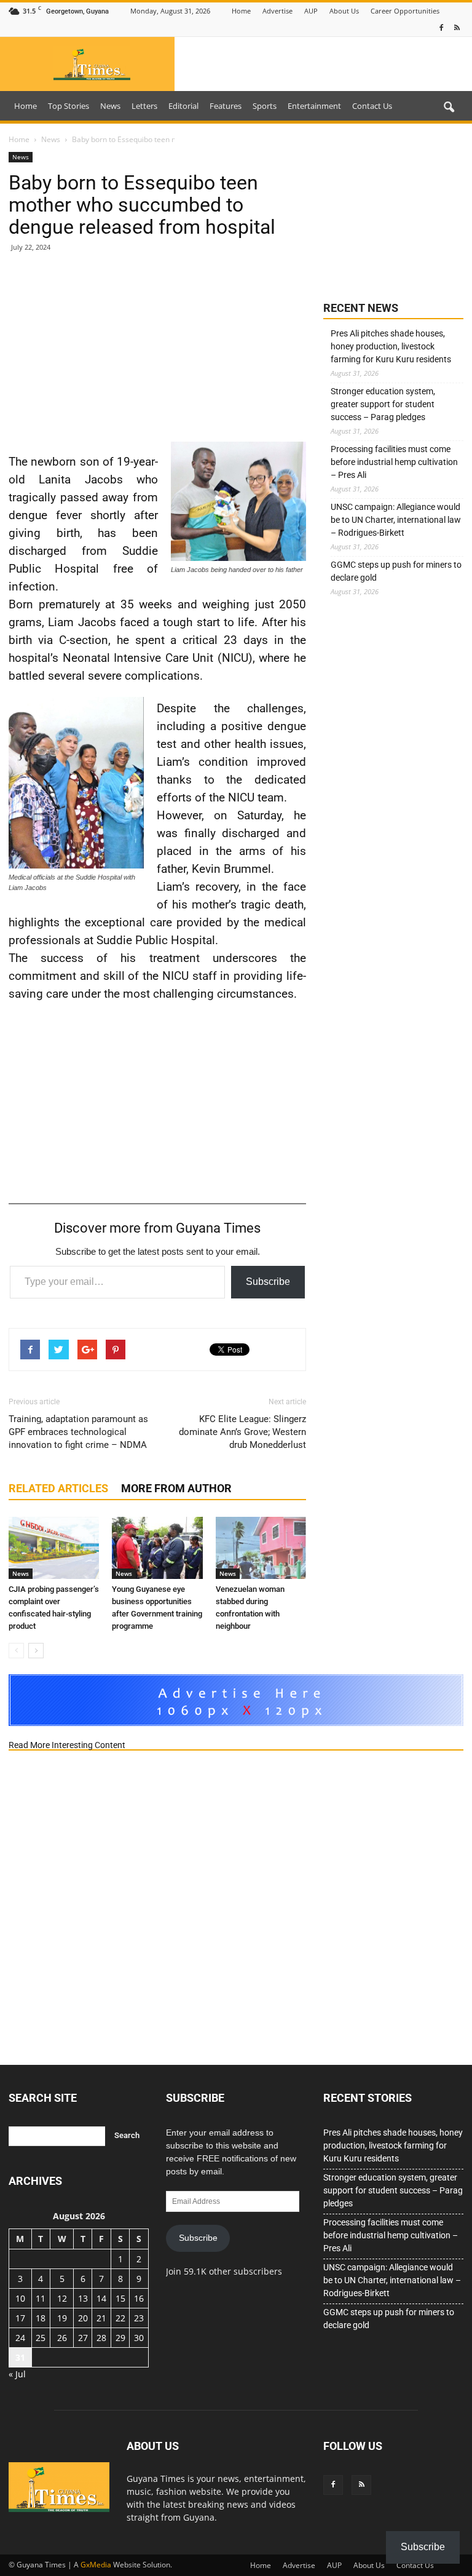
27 (83, 2338)
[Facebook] (441, 28)
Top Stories (69, 106)
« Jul (17, 2374)
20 (83, 2318)
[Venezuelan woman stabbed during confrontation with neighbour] (261, 1548)
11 (41, 2298)
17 (20, 2318)
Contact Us (372, 106)
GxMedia (96, 2565)
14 (101, 2298)
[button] (449, 108)
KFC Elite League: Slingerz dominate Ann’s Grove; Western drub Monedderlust (242, 1432)
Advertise (277, 11)
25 (41, 2338)
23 (139, 2318)
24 (20, 2338)
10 (20, 2298)
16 (139, 2298)
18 (41, 2318)
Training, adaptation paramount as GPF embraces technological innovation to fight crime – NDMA (78, 1432)
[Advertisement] (157, 352)
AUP (311, 11)
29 (120, 2338)
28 (101, 2338)
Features (226, 106)
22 (120, 2318)
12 (62, 2298)
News (110, 106)
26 (62, 2338)
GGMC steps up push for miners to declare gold (396, 571)
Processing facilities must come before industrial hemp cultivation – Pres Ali (394, 462)
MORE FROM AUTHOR (176, 1488)
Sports (265, 106)
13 (83, 2298)
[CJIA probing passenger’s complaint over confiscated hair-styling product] (54, 1548)
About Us (344, 11)
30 (139, 2338)
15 (120, 2298)
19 (62, 2318)
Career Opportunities (405, 11)
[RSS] (457, 28)
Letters (144, 106)
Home (241, 11)
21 (101, 2318)
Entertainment (314, 106)
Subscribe (268, 1282)
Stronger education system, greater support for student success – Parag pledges (383, 404)
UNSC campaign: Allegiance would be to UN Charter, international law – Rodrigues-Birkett (396, 520)
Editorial (183, 106)
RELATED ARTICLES (58, 1488)
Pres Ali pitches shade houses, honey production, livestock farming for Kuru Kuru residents (391, 346)
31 (20, 2357)
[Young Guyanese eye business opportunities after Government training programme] (157, 1548)
